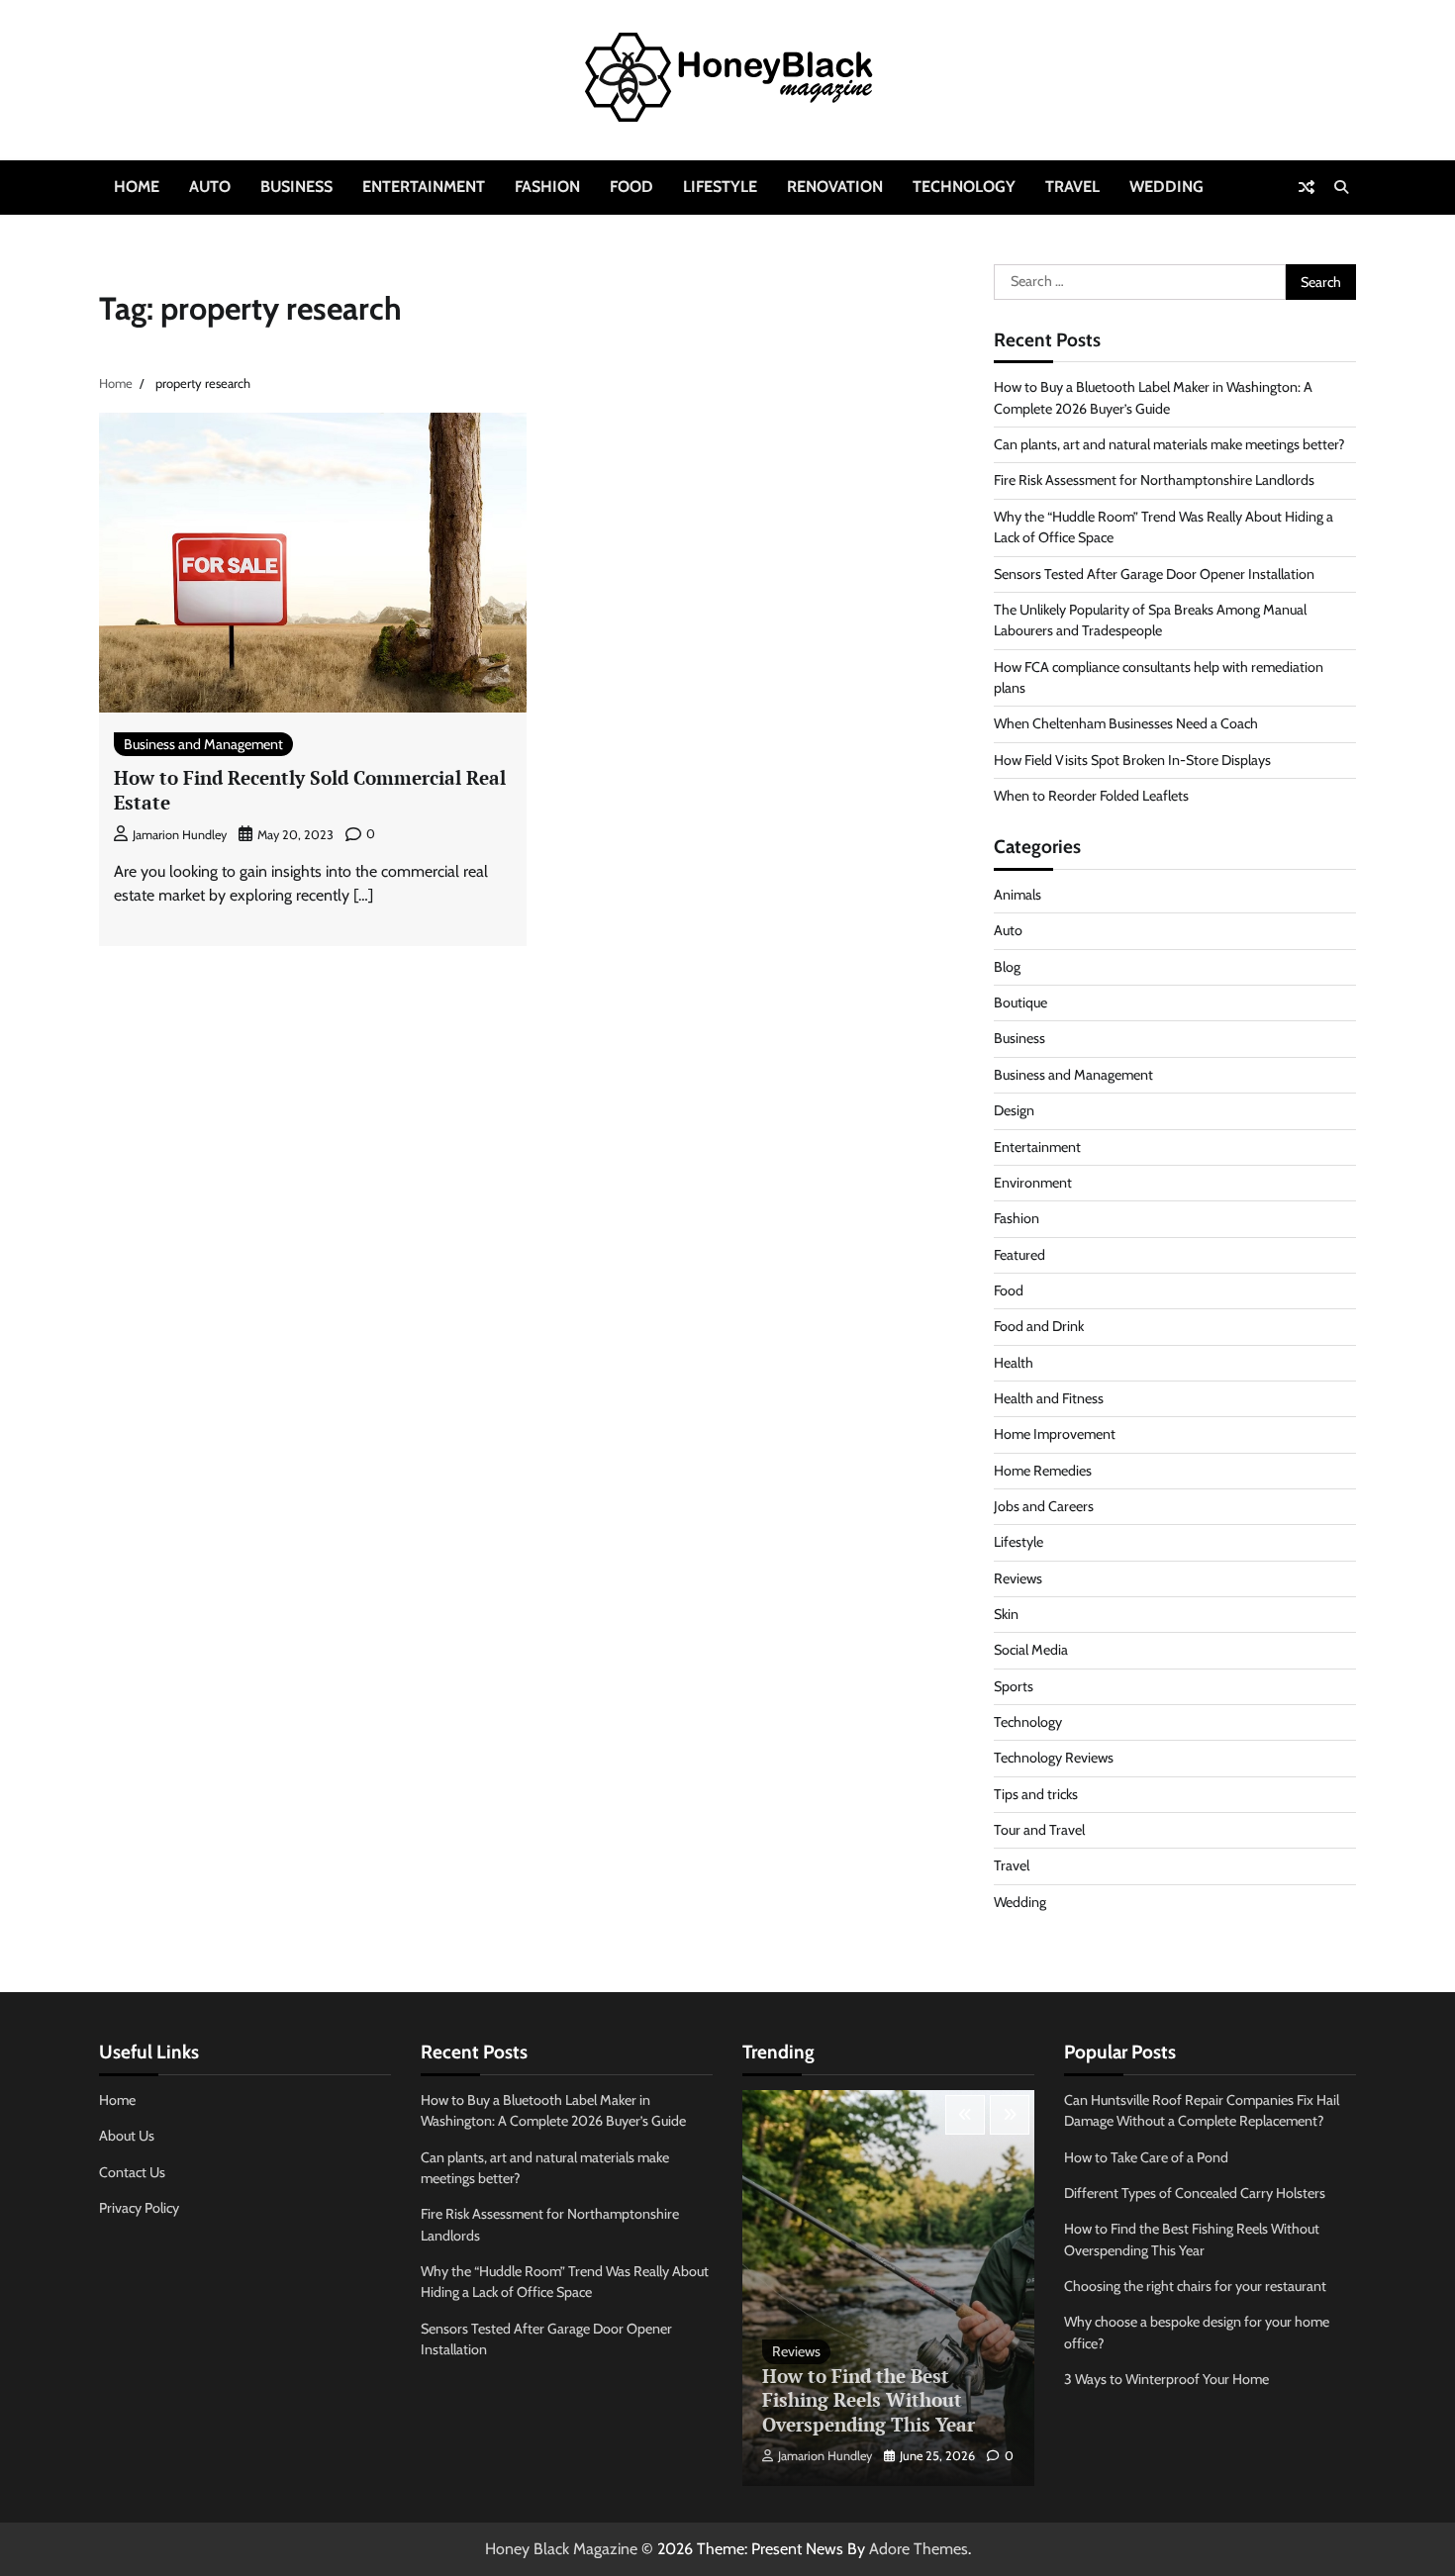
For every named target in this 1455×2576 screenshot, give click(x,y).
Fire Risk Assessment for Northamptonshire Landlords (1154, 480)
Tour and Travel (1039, 1830)
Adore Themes (919, 2549)
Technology (964, 187)
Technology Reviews (1054, 1758)
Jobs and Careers (1044, 1506)
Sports (1014, 1686)
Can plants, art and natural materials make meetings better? (1169, 444)
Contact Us (132, 2172)
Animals (1018, 895)
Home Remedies (1043, 1471)
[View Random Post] (1307, 187)
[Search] (1341, 187)
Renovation (835, 187)
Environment (1033, 1183)
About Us (127, 2136)
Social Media (1031, 1650)
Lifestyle (720, 187)
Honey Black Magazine (561, 2549)
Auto (210, 187)
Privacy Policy (139, 2208)
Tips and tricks (1036, 1794)
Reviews (1018, 1578)
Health (1014, 1363)
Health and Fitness (1049, 1398)
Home (137, 187)
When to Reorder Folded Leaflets (1091, 796)
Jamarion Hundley (180, 835)
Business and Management (203, 744)
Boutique (1020, 1002)
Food (631, 187)
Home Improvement (1055, 1434)
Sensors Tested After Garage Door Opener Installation (1154, 574)
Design (1014, 1110)
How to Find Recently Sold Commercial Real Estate (310, 790)
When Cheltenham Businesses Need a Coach (1126, 723)
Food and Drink (1039, 1326)
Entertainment (424, 187)
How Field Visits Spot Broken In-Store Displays (1132, 760)
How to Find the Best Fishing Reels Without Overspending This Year (869, 2400)
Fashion (547, 187)
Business (296, 187)
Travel (1072, 187)
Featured (1019, 1255)
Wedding (1166, 187)
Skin (1006, 1614)
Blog (1007, 967)
